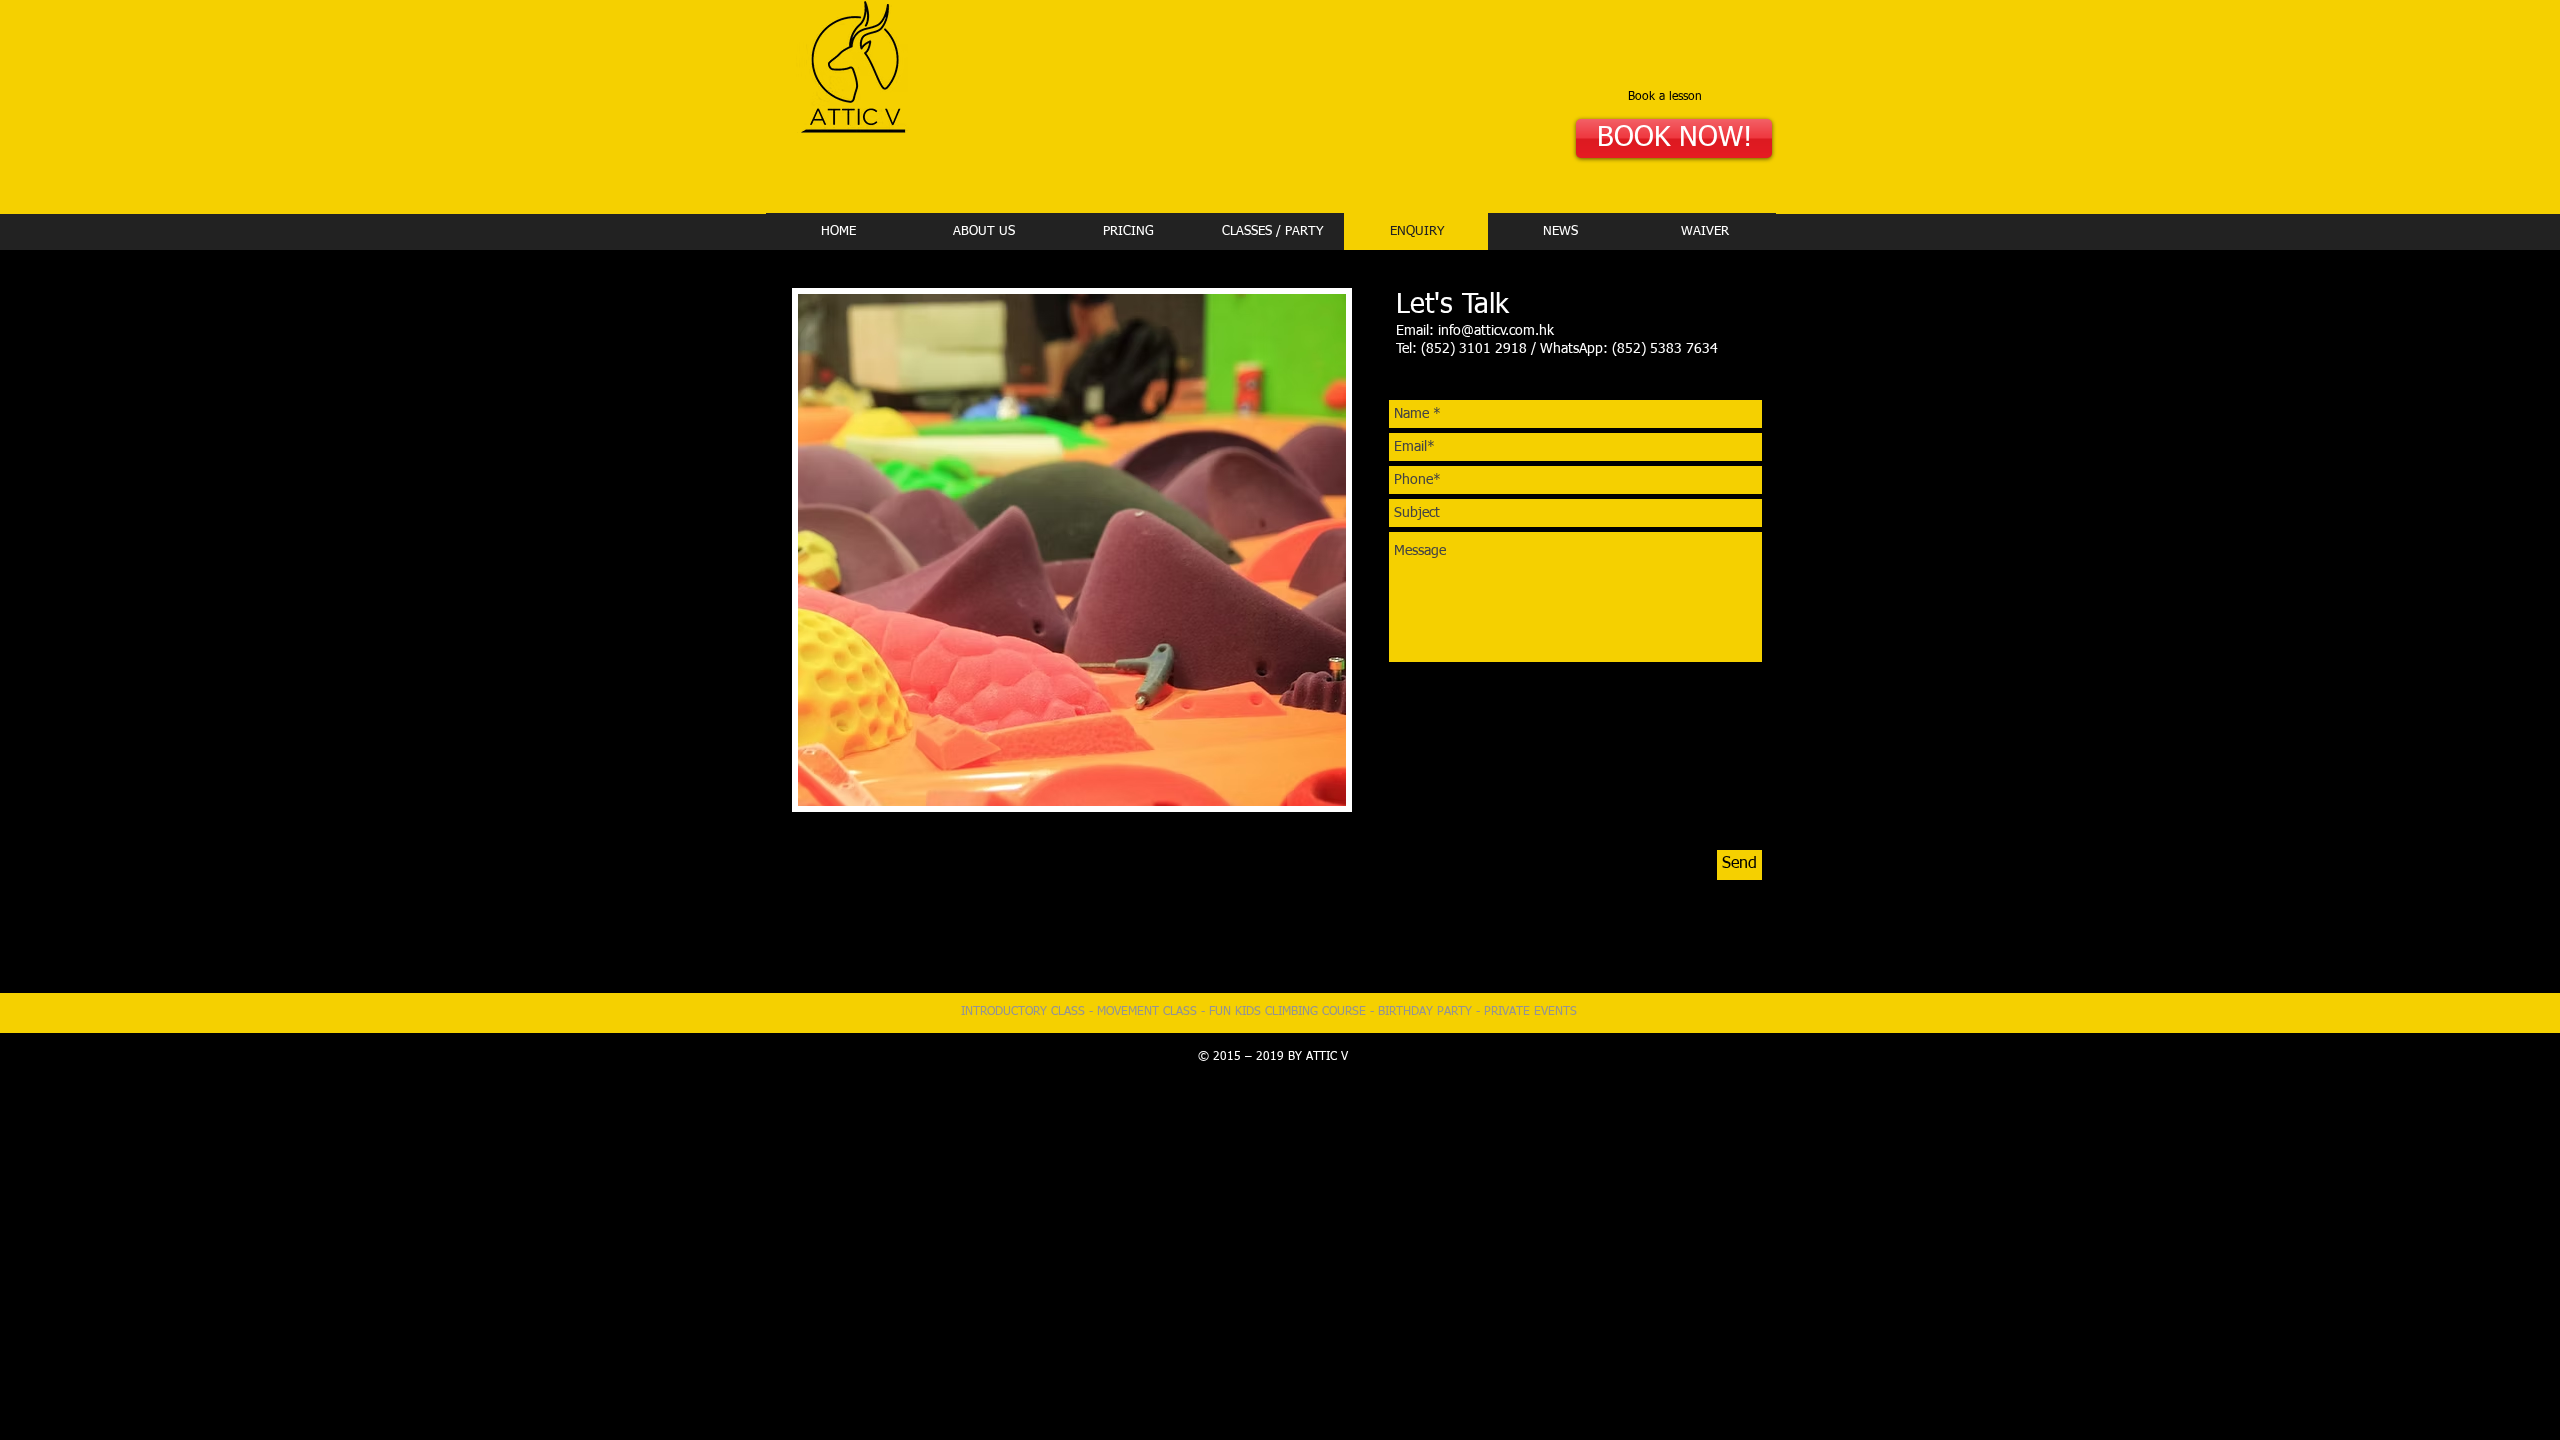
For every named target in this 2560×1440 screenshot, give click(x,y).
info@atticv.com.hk (1496, 331)
